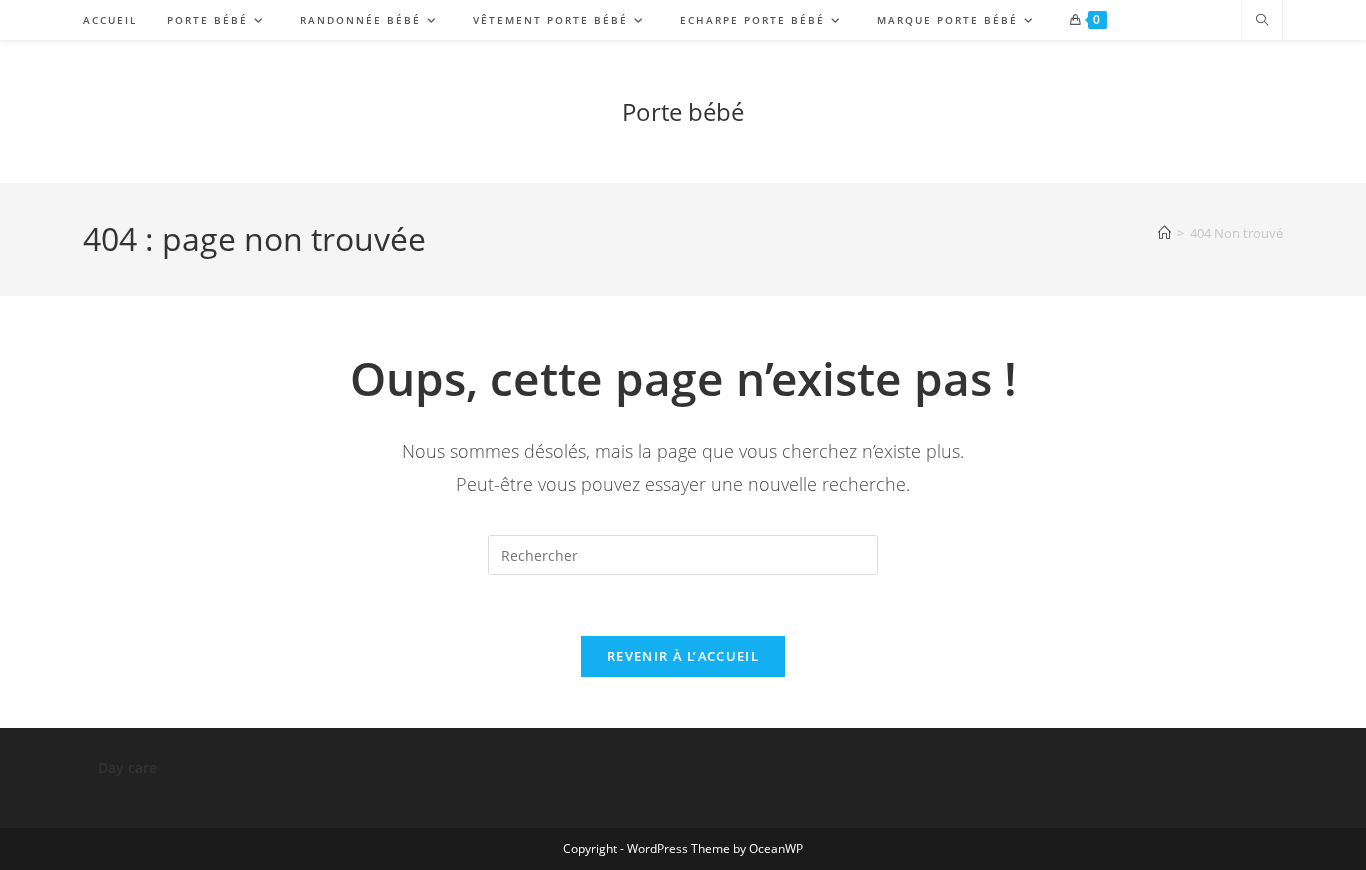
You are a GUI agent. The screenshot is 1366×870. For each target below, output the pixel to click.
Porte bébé (683, 111)
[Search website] (1262, 21)
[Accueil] (1164, 233)
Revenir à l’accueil (683, 656)
